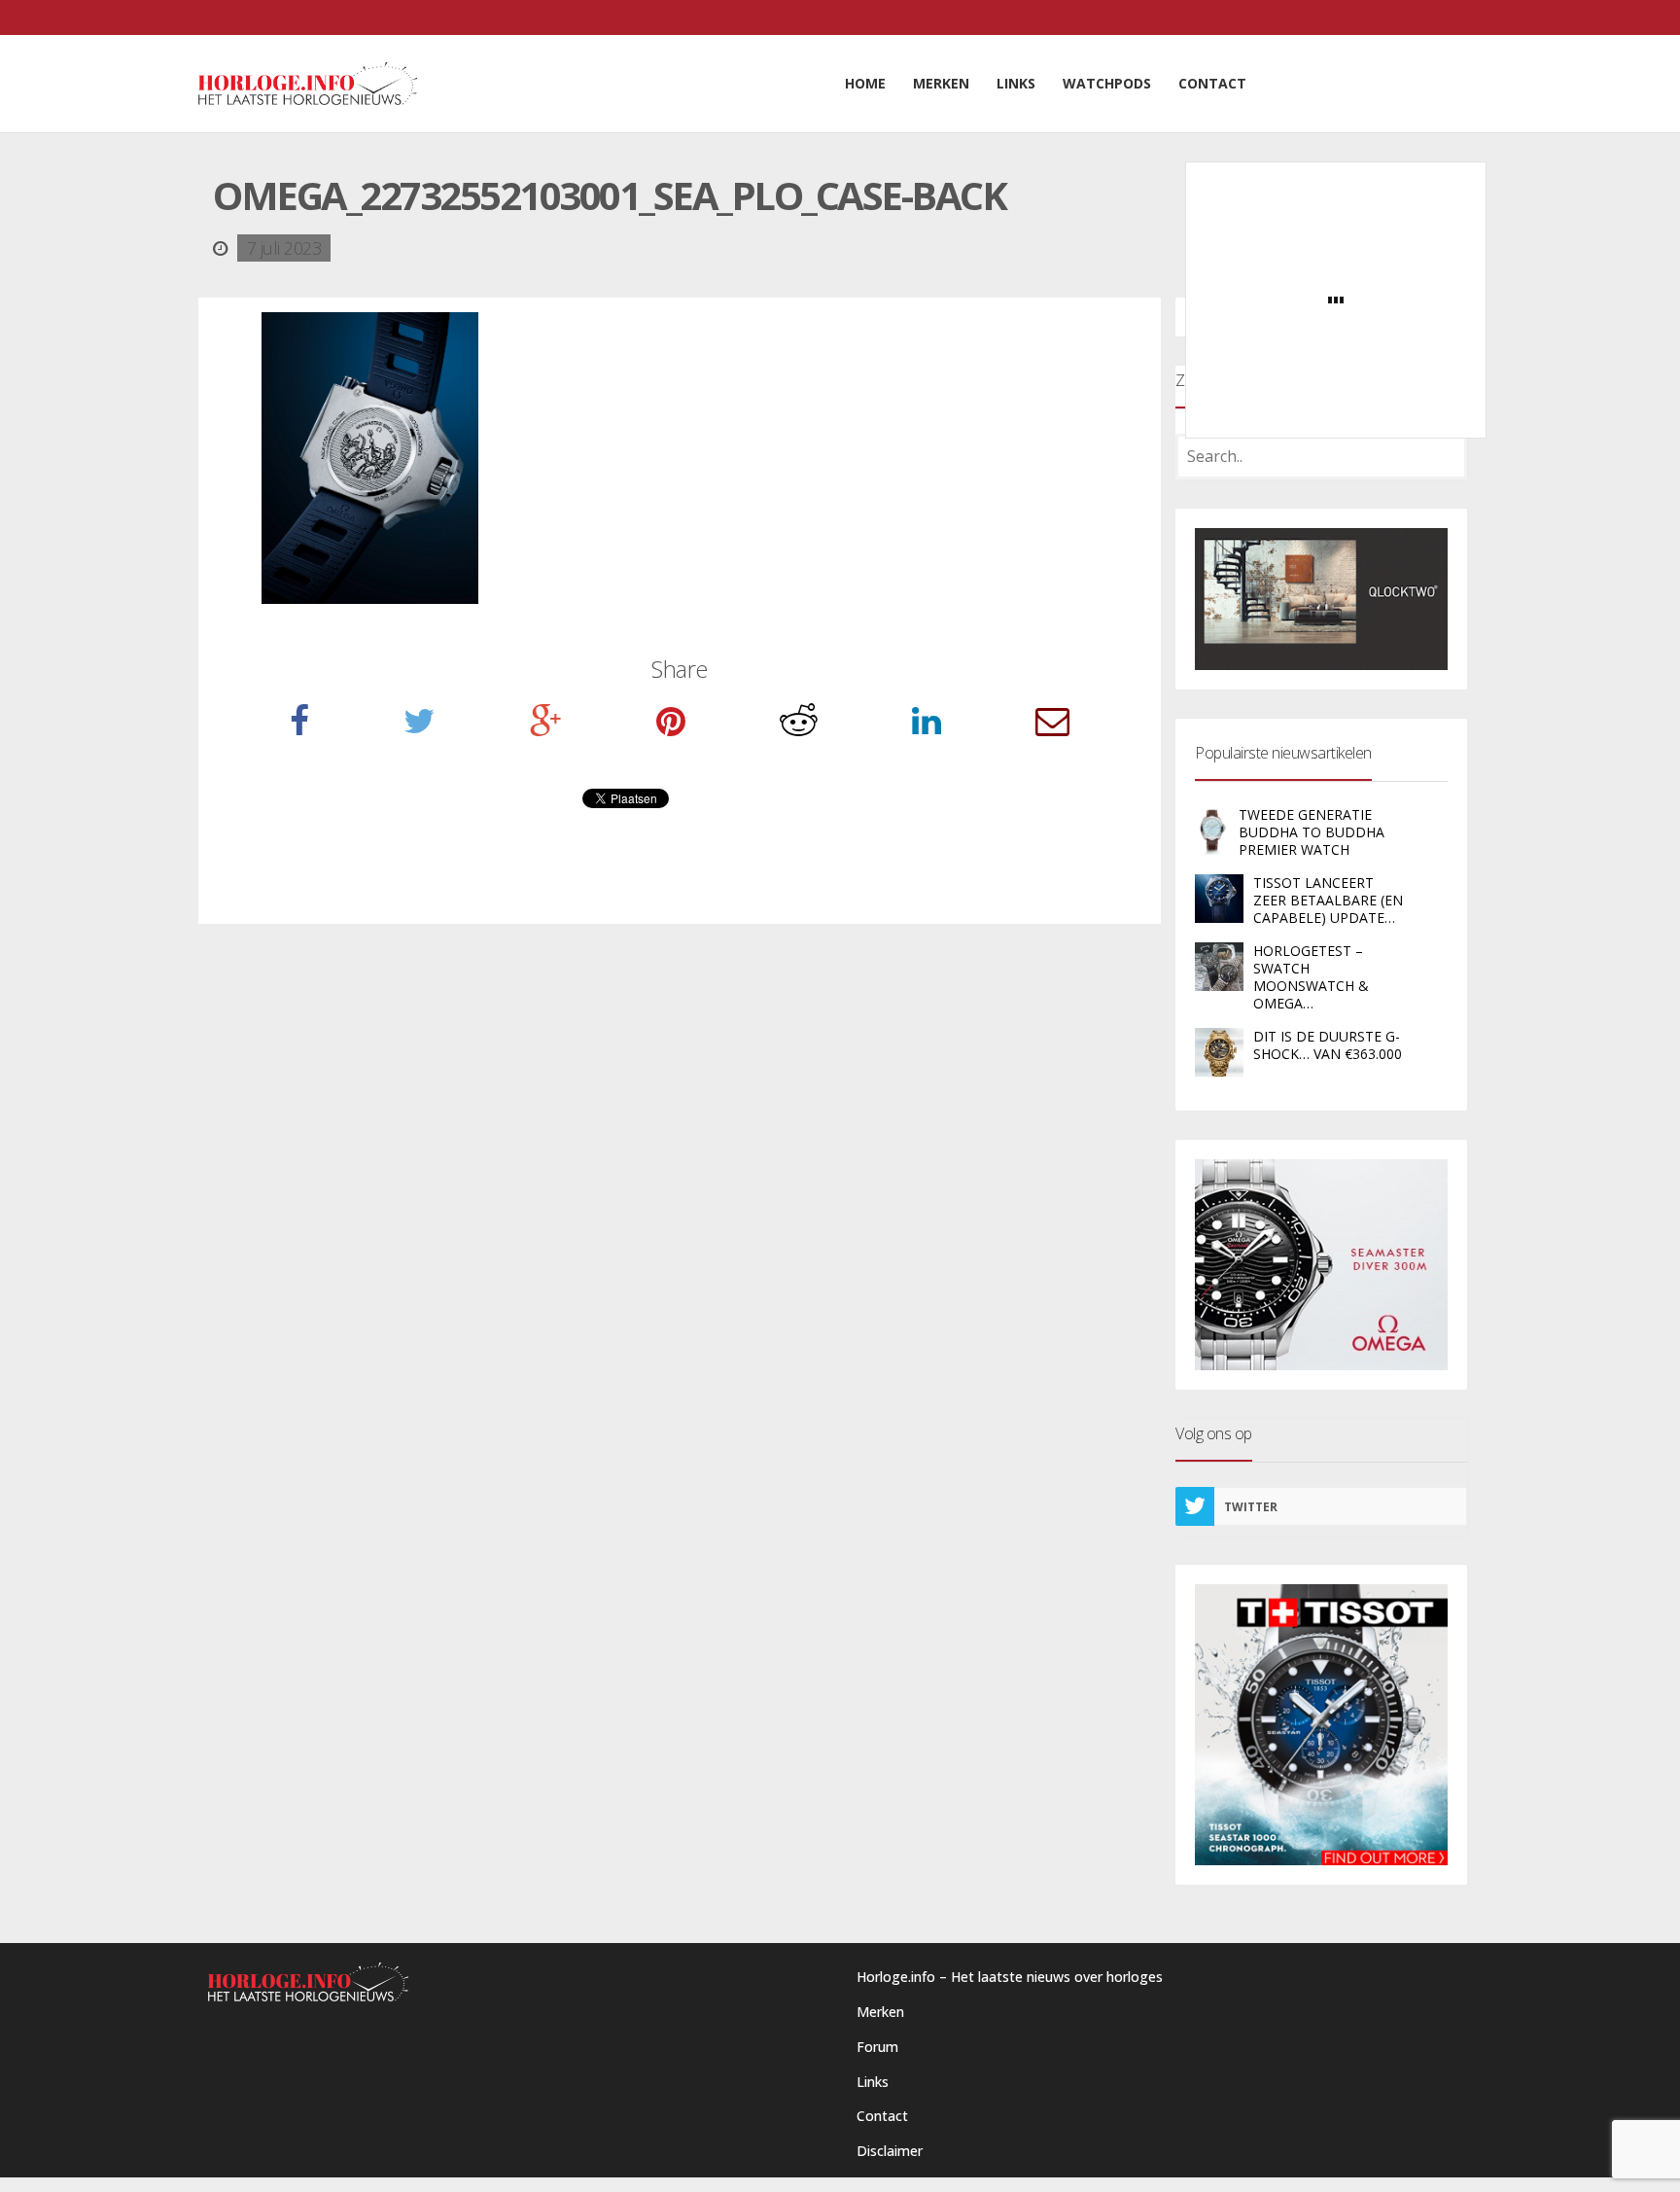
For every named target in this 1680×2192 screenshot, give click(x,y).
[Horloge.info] (308, 84)
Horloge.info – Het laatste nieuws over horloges (1010, 1977)
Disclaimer (890, 2151)
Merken (880, 2012)
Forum (877, 2047)
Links (873, 2082)
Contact (882, 2116)
